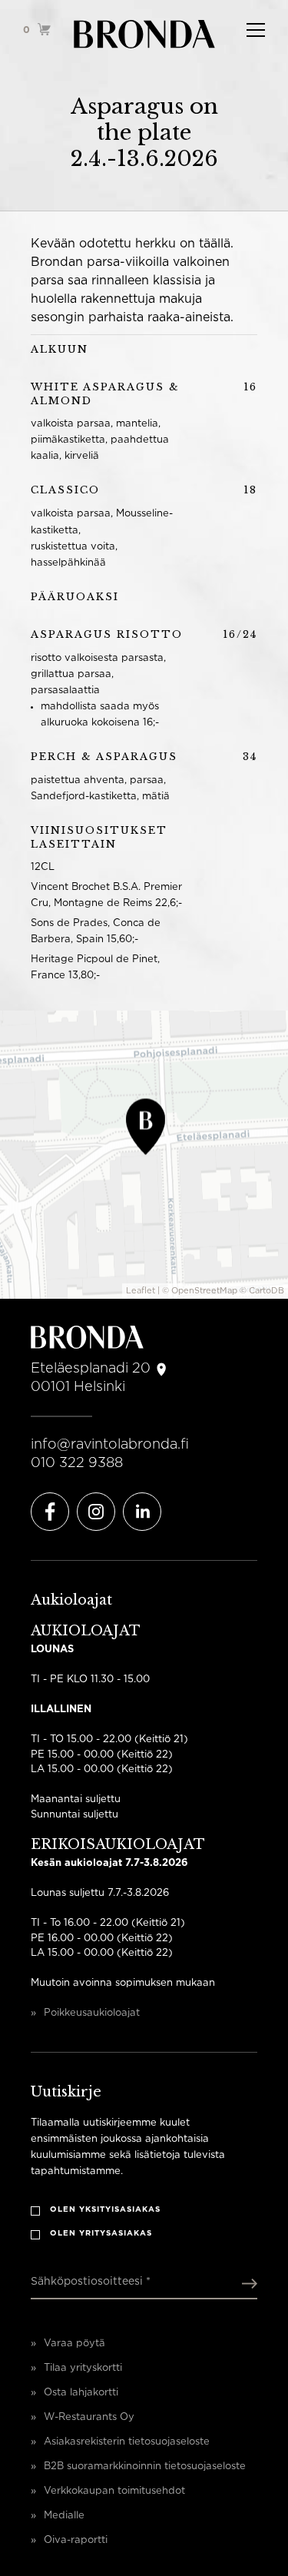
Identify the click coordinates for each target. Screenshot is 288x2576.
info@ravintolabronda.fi (110, 1445)
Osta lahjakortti (81, 2393)
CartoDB (266, 1291)
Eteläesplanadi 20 (91, 1369)
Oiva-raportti (76, 2540)
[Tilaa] (246, 2283)
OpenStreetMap (204, 1291)
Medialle (64, 2516)
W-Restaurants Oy (89, 2417)
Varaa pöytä (74, 2344)
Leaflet (141, 1291)
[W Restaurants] (144, 35)
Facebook (50, 1512)
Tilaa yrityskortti (83, 2368)
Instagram (96, 1512)
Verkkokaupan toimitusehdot (114, 2491)
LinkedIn (142, 1512)
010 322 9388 (77, 1463)
